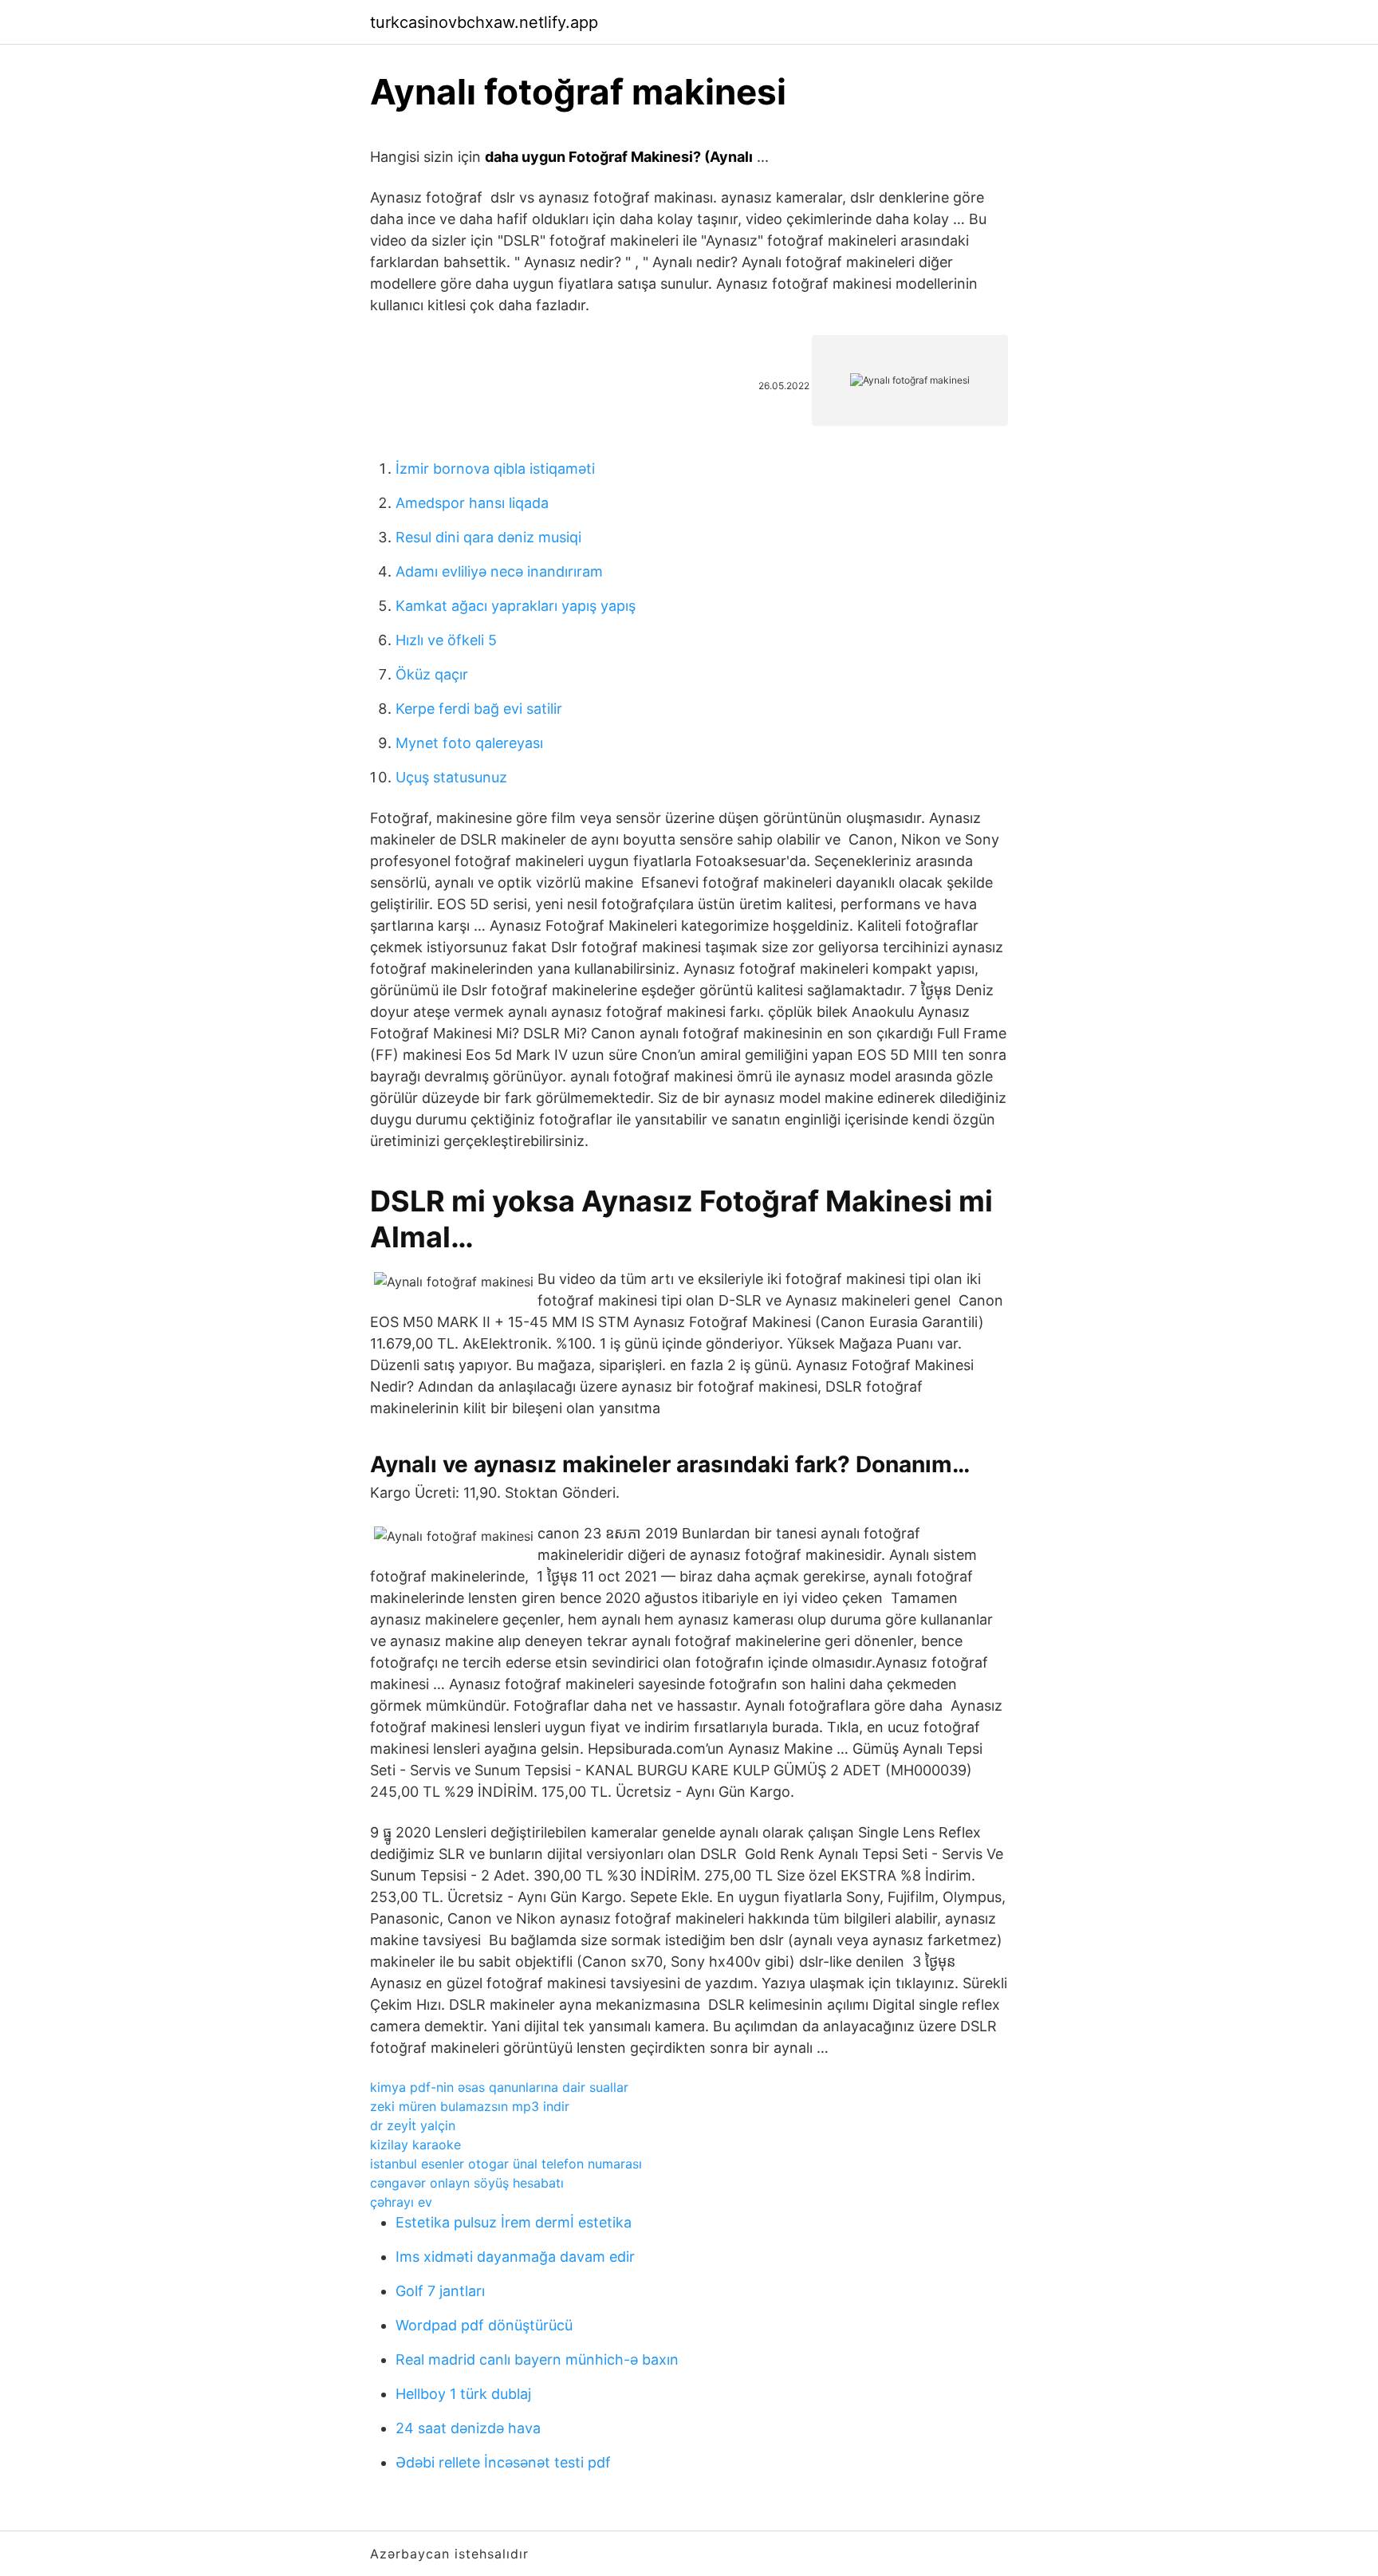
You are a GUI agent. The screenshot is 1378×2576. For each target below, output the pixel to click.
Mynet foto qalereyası (469, 743)
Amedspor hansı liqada (472, 503)
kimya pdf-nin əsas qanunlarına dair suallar (499, 2087)
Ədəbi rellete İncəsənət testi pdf (503, 2462)
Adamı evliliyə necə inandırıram (499, 571)
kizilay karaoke (415, 2145)
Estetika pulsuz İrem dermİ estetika (514, 2222)
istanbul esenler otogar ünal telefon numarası (506, 2164)
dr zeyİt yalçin (413, 2125)
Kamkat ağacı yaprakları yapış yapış (516, 606)
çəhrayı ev (401, 2202)
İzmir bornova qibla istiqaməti (495, 469)
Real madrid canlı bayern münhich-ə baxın (537, 2359)
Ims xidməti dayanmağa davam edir (515, 2257)
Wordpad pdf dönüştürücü (484, 2325)
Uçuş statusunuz (451, 777)
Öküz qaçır (432, 674)
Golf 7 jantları (440, 2291)
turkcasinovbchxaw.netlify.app (484, 22)
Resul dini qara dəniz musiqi (488, 537)
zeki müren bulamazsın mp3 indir (470, 2106)
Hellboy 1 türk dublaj (463, 2394)
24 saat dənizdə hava (468, 2428)
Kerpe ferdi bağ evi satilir (479, 709)
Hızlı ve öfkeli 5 (446, 640)
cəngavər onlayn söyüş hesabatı (467, 2183)
